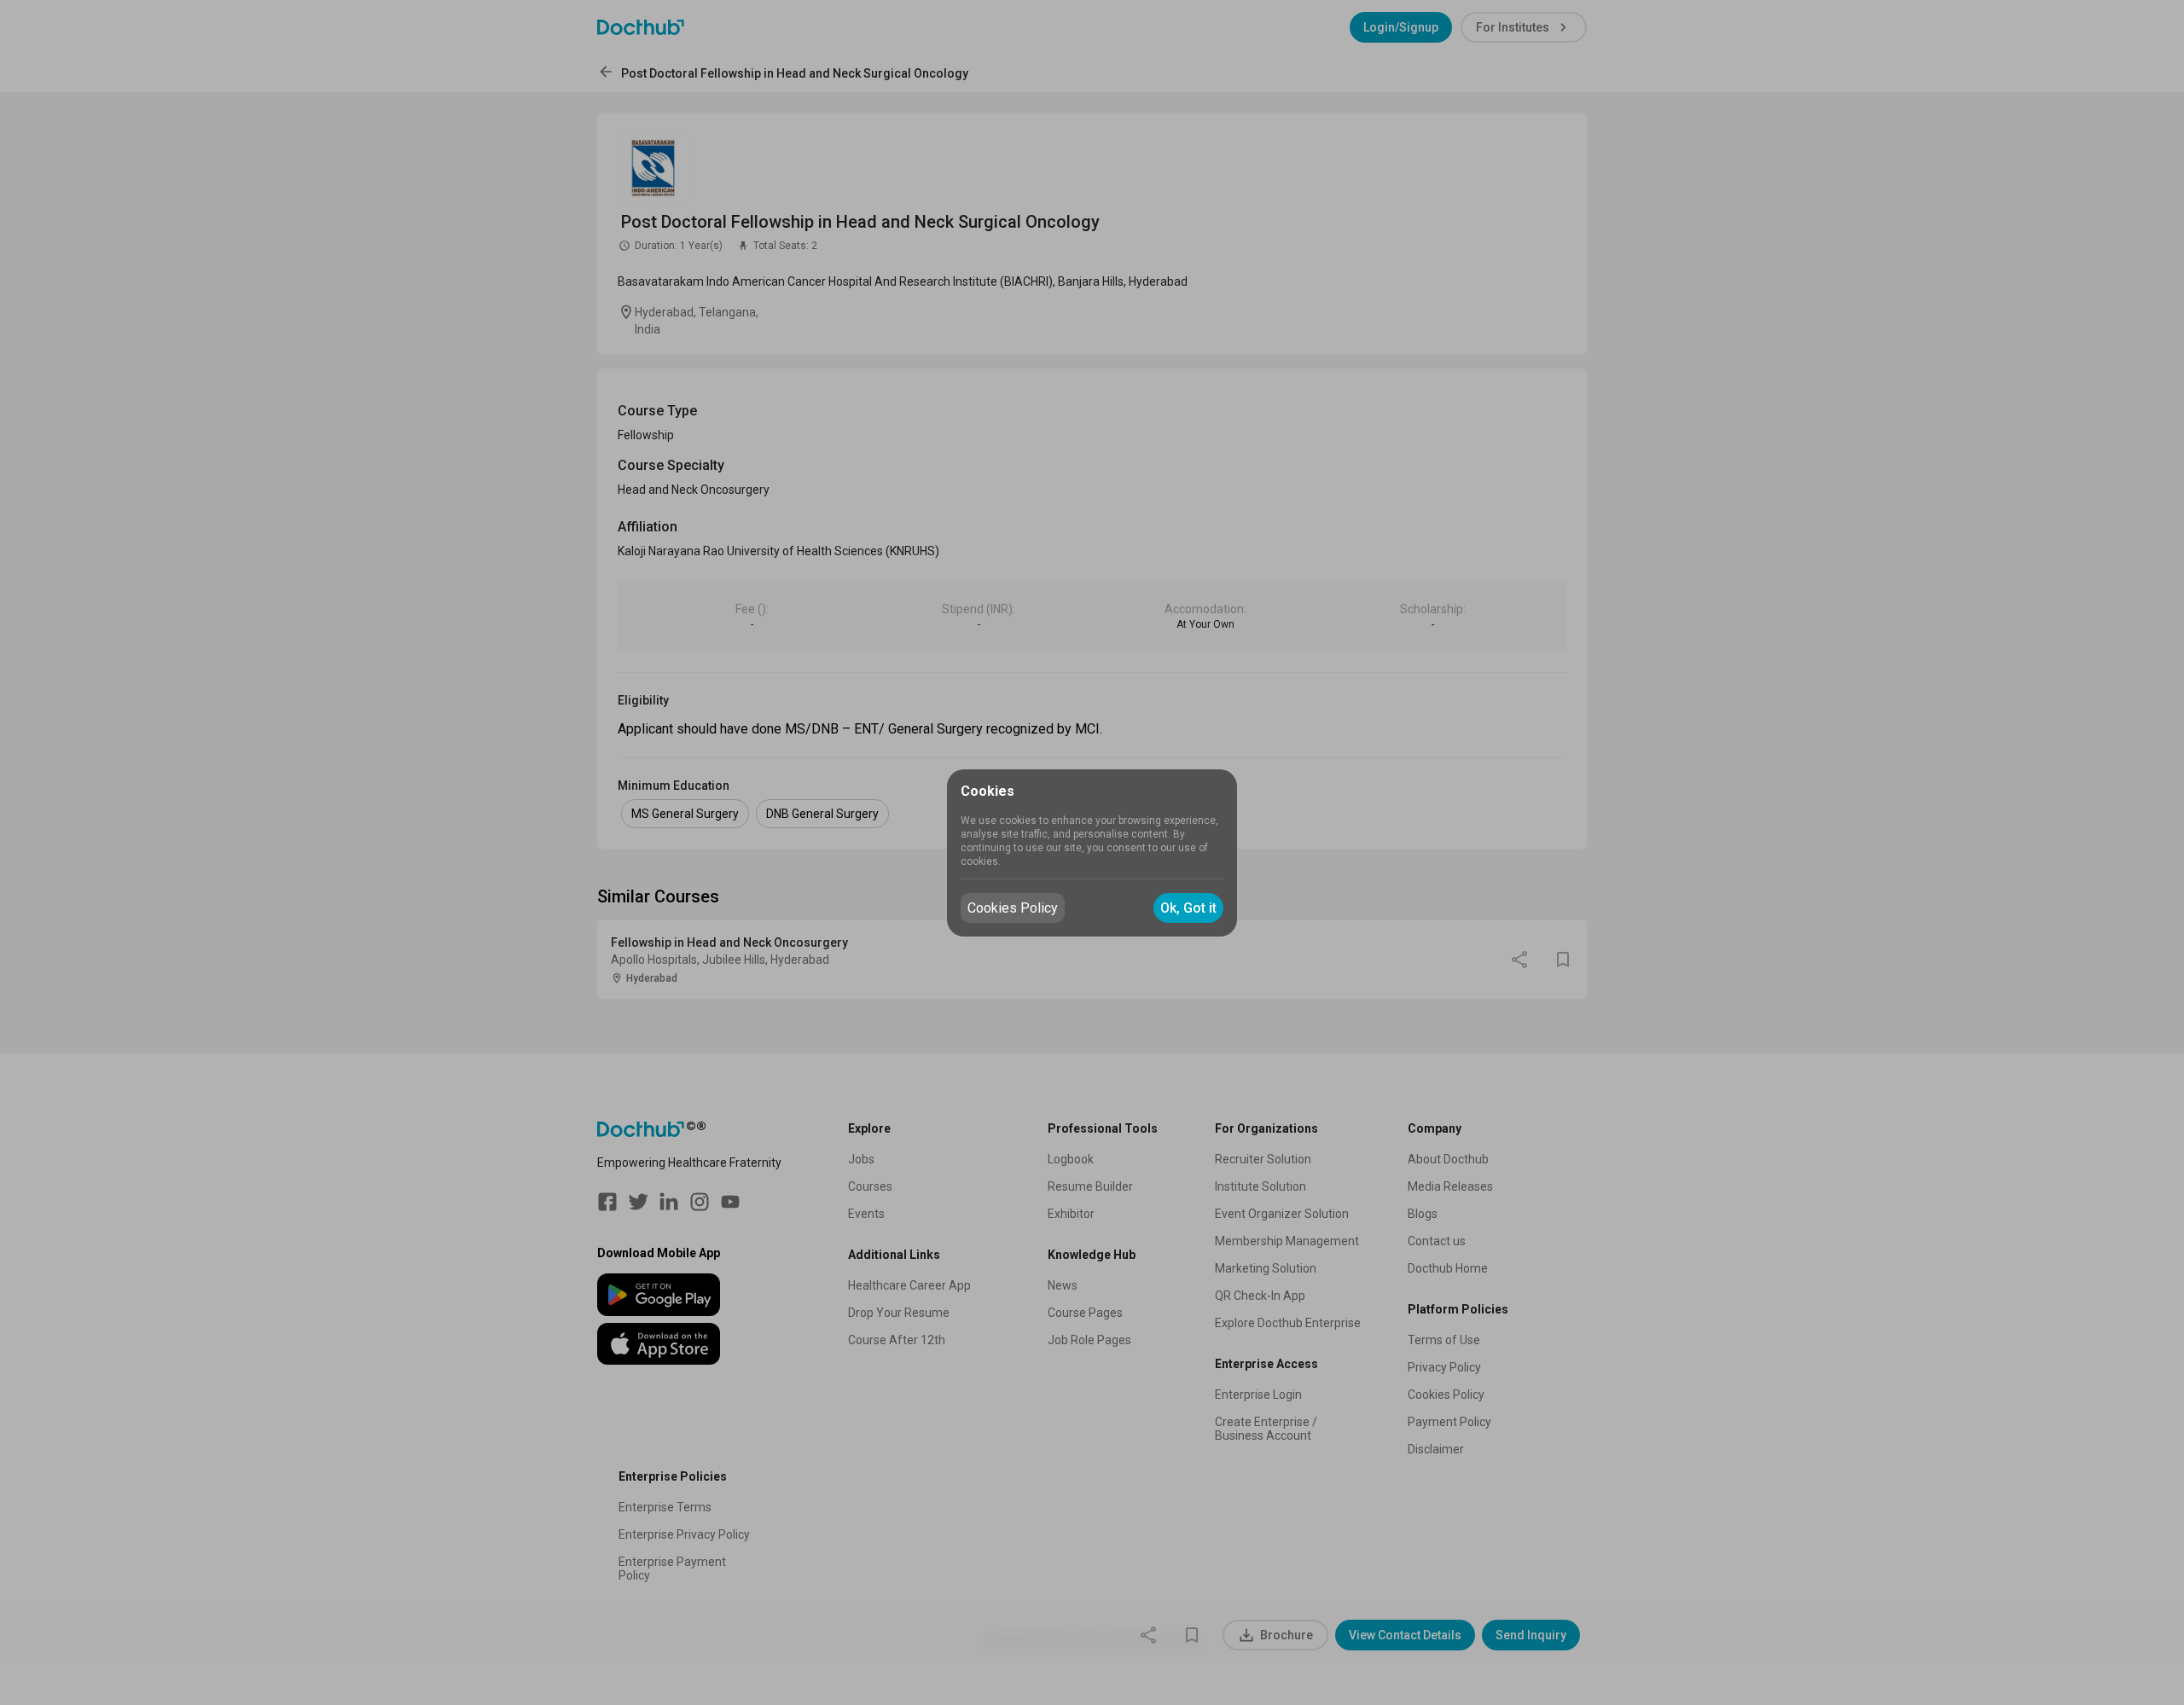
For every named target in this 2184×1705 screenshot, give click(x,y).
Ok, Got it (1188, 908)
